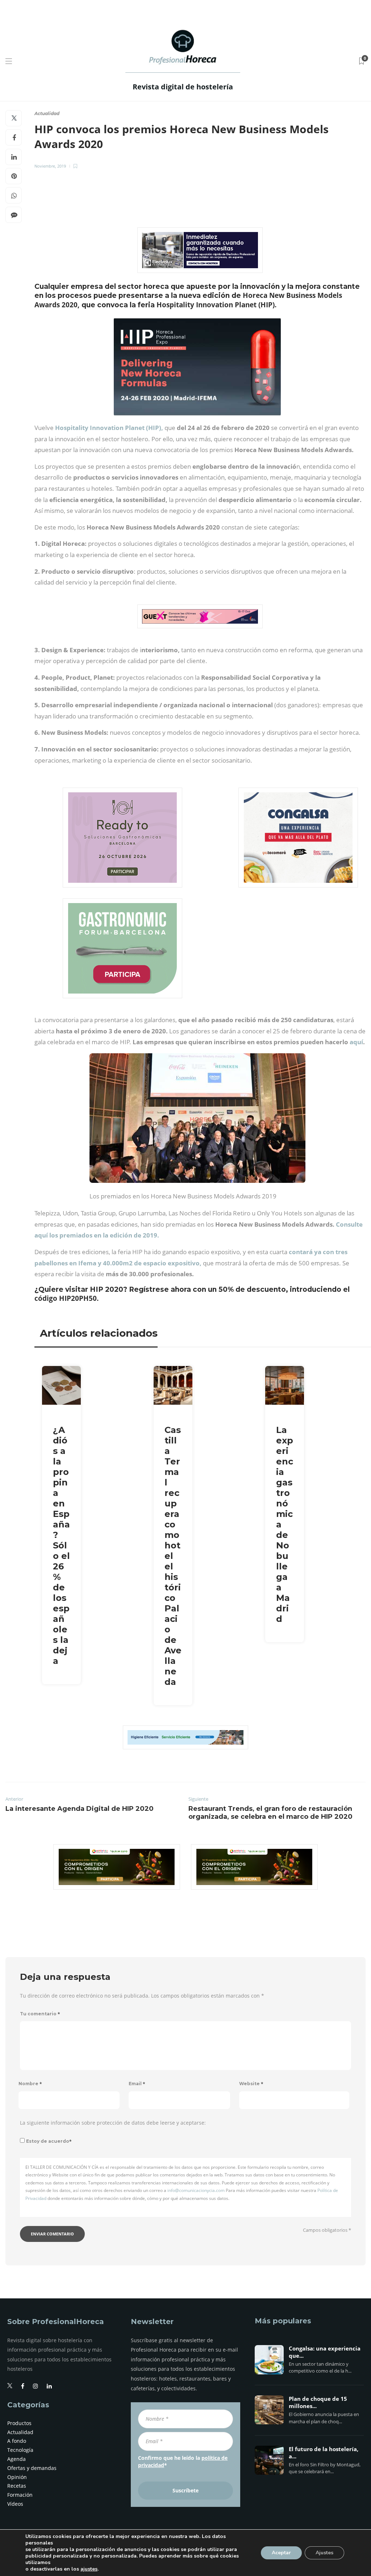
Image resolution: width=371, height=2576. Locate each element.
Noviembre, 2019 (50, 166)
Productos (19, 2423)
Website (251, 2084)
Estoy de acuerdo (49, 2141)
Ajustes (324, 2553)
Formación (20, 2495)
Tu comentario (40, 2014)
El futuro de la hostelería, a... (324, 2453)
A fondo (17, 2441)
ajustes (89, 2569)
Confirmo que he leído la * (183, 2461)
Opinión (17, 2477)
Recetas (17, 2486)
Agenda (16, 2459)
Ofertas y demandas (32, 2468)
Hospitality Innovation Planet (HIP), (109, 428)
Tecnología (20, 2450)
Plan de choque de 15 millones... (318, 2403)
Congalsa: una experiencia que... (325, 2352)
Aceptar (281, 2553)
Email (137, 2084)
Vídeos (15, 2504)
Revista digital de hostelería (183, 87)
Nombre (30, 2084)
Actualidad (47, 113)
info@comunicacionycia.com (196, 2190)
